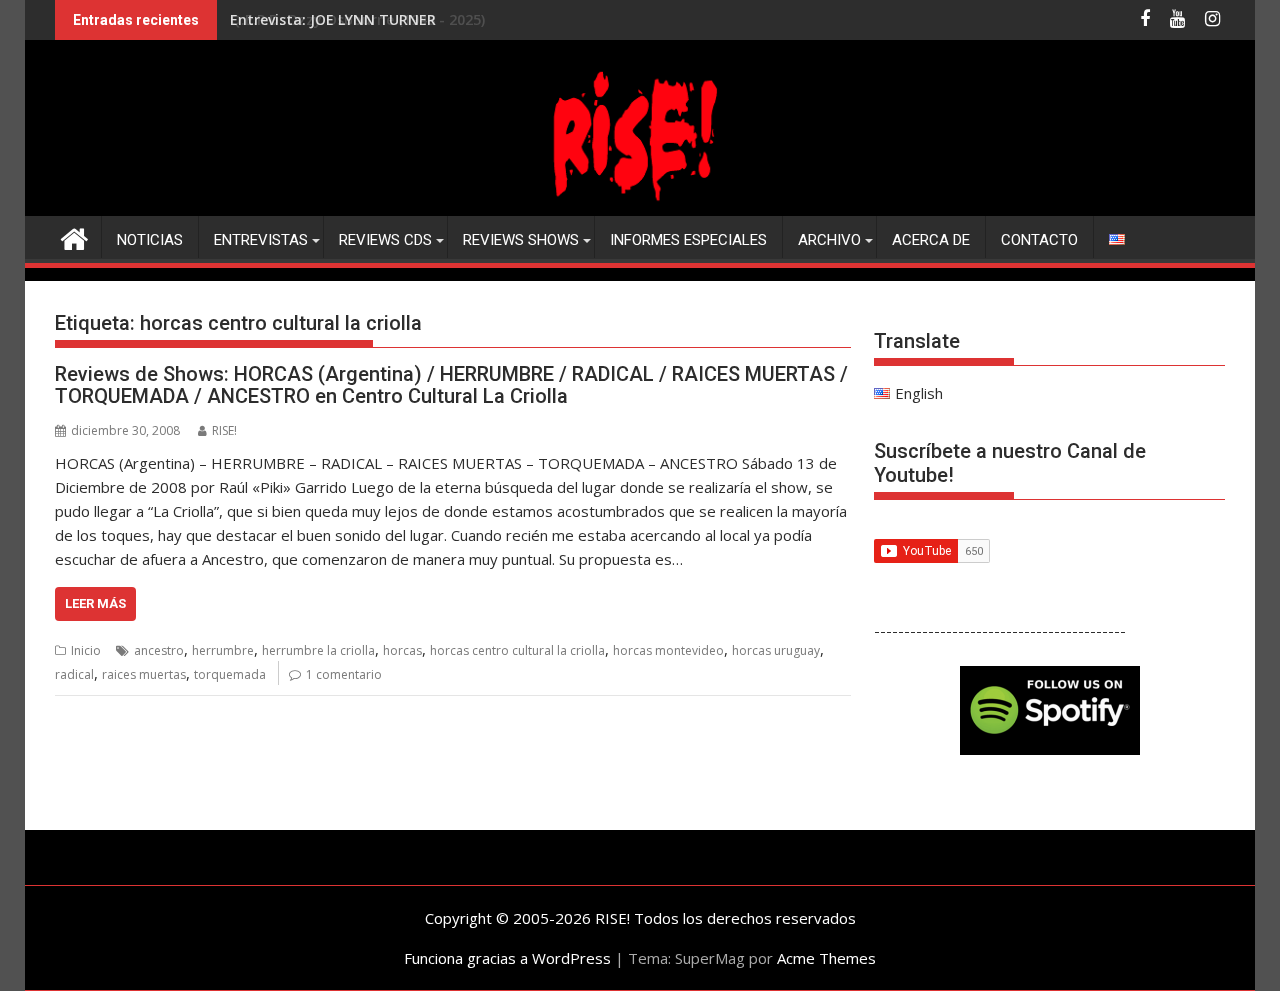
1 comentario (344, 674)
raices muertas (144, 674)
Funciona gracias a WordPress (507, 958)
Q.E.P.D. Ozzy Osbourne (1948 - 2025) (357, 19)
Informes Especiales (688, 240)
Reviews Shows (521, 240)
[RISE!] (640, 204)
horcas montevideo (668, 650)
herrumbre (223, 650)
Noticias (150, 240)
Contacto (1039, 240)
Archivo (829, 240)
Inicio (86, 650)
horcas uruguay (776, 650)
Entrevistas (261, 240)
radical (74, 674)
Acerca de (931, 240)
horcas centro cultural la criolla (517, 650)
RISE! (224, 430)
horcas (402, 650)
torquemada (230, 674)
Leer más (95, 603)
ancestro (159, 650)
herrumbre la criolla (318, 650)
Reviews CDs (385, 240)
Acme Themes (826, 958)
